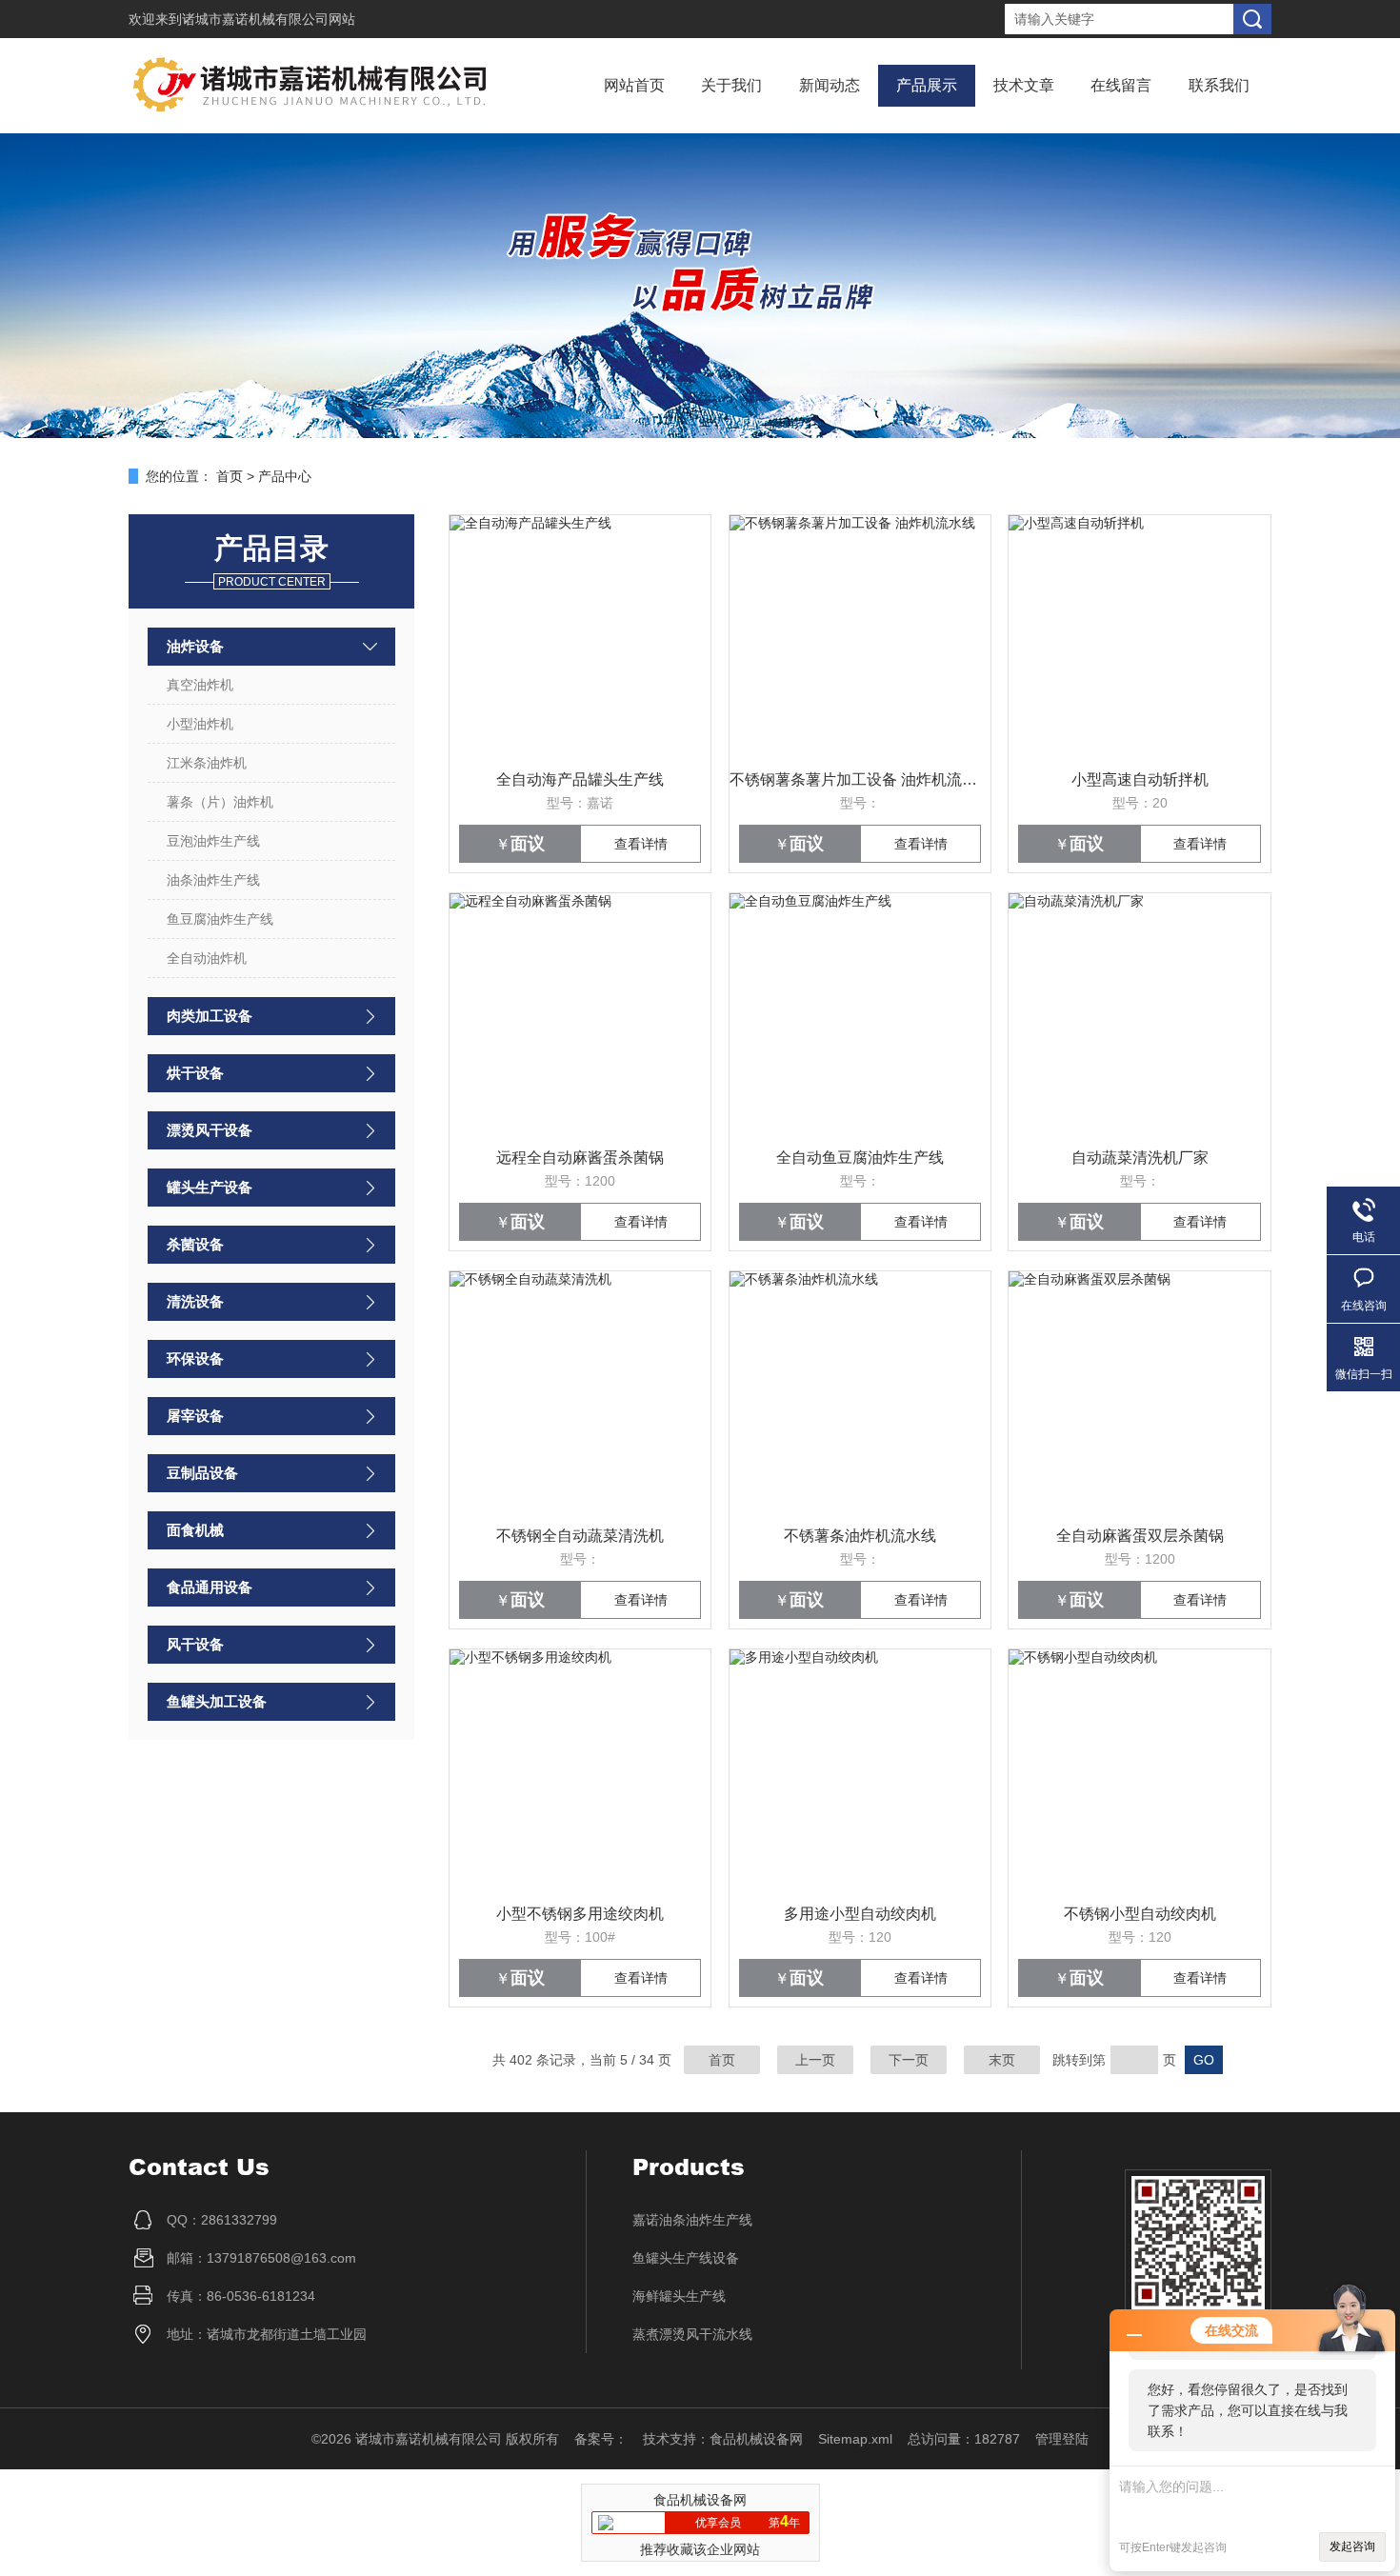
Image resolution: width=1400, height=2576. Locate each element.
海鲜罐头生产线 (679, 2296)
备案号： (601, 2439)
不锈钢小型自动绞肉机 (1140, 1914)
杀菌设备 (195, 1244)
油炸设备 (195, 646)
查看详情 (641, 844)
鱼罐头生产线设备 (686, 2258)
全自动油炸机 (207, 958)
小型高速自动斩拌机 (1140, 779)
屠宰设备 (195, 1416)
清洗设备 (195, 1301)
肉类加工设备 (210, 1016)
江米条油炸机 (207, 763)
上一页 (815, 2060)
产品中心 (285, 476)
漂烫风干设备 (210, 1130)
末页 (1002, 2060)
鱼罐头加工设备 (217, 1701)
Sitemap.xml (855, 2439)
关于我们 (731, 85)
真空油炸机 (200, 685)
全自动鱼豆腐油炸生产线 (860, 1158)
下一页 (909, 2060)
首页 (230, 476)
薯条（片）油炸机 (220, 802)
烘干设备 (195, 1073)
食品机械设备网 (756, 2439)
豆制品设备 (202, 1473)
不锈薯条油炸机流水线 (860, 1536)
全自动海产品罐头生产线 (580, 779)
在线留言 (1121, 85)
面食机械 (195, 1530)
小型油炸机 (200, 724)
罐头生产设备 (210, 1187)
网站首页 (634, 85)
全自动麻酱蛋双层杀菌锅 (1140, 1536)
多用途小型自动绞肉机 (860, 1914)
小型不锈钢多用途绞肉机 (580, 1914)
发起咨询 (1352, 2546)
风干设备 (195, 1644)
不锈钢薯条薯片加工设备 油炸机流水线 (860, 779)
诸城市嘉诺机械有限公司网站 (269, 19)
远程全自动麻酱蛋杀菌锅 (580, 1158)
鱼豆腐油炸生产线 (220, 919)
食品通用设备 (210, 1587)
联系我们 (1219, 85)
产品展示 (927, 85)
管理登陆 (1062, 2439)
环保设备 (195, 1358)
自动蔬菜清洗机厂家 (1140, 1158)
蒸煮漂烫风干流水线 (692, 2334)
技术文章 (1024, 85)
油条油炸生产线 (213, 880)
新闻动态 (830, 85)
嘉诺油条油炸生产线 (692, 2220)
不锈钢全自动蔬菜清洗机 (580, 1536)
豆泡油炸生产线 (213, 841)
